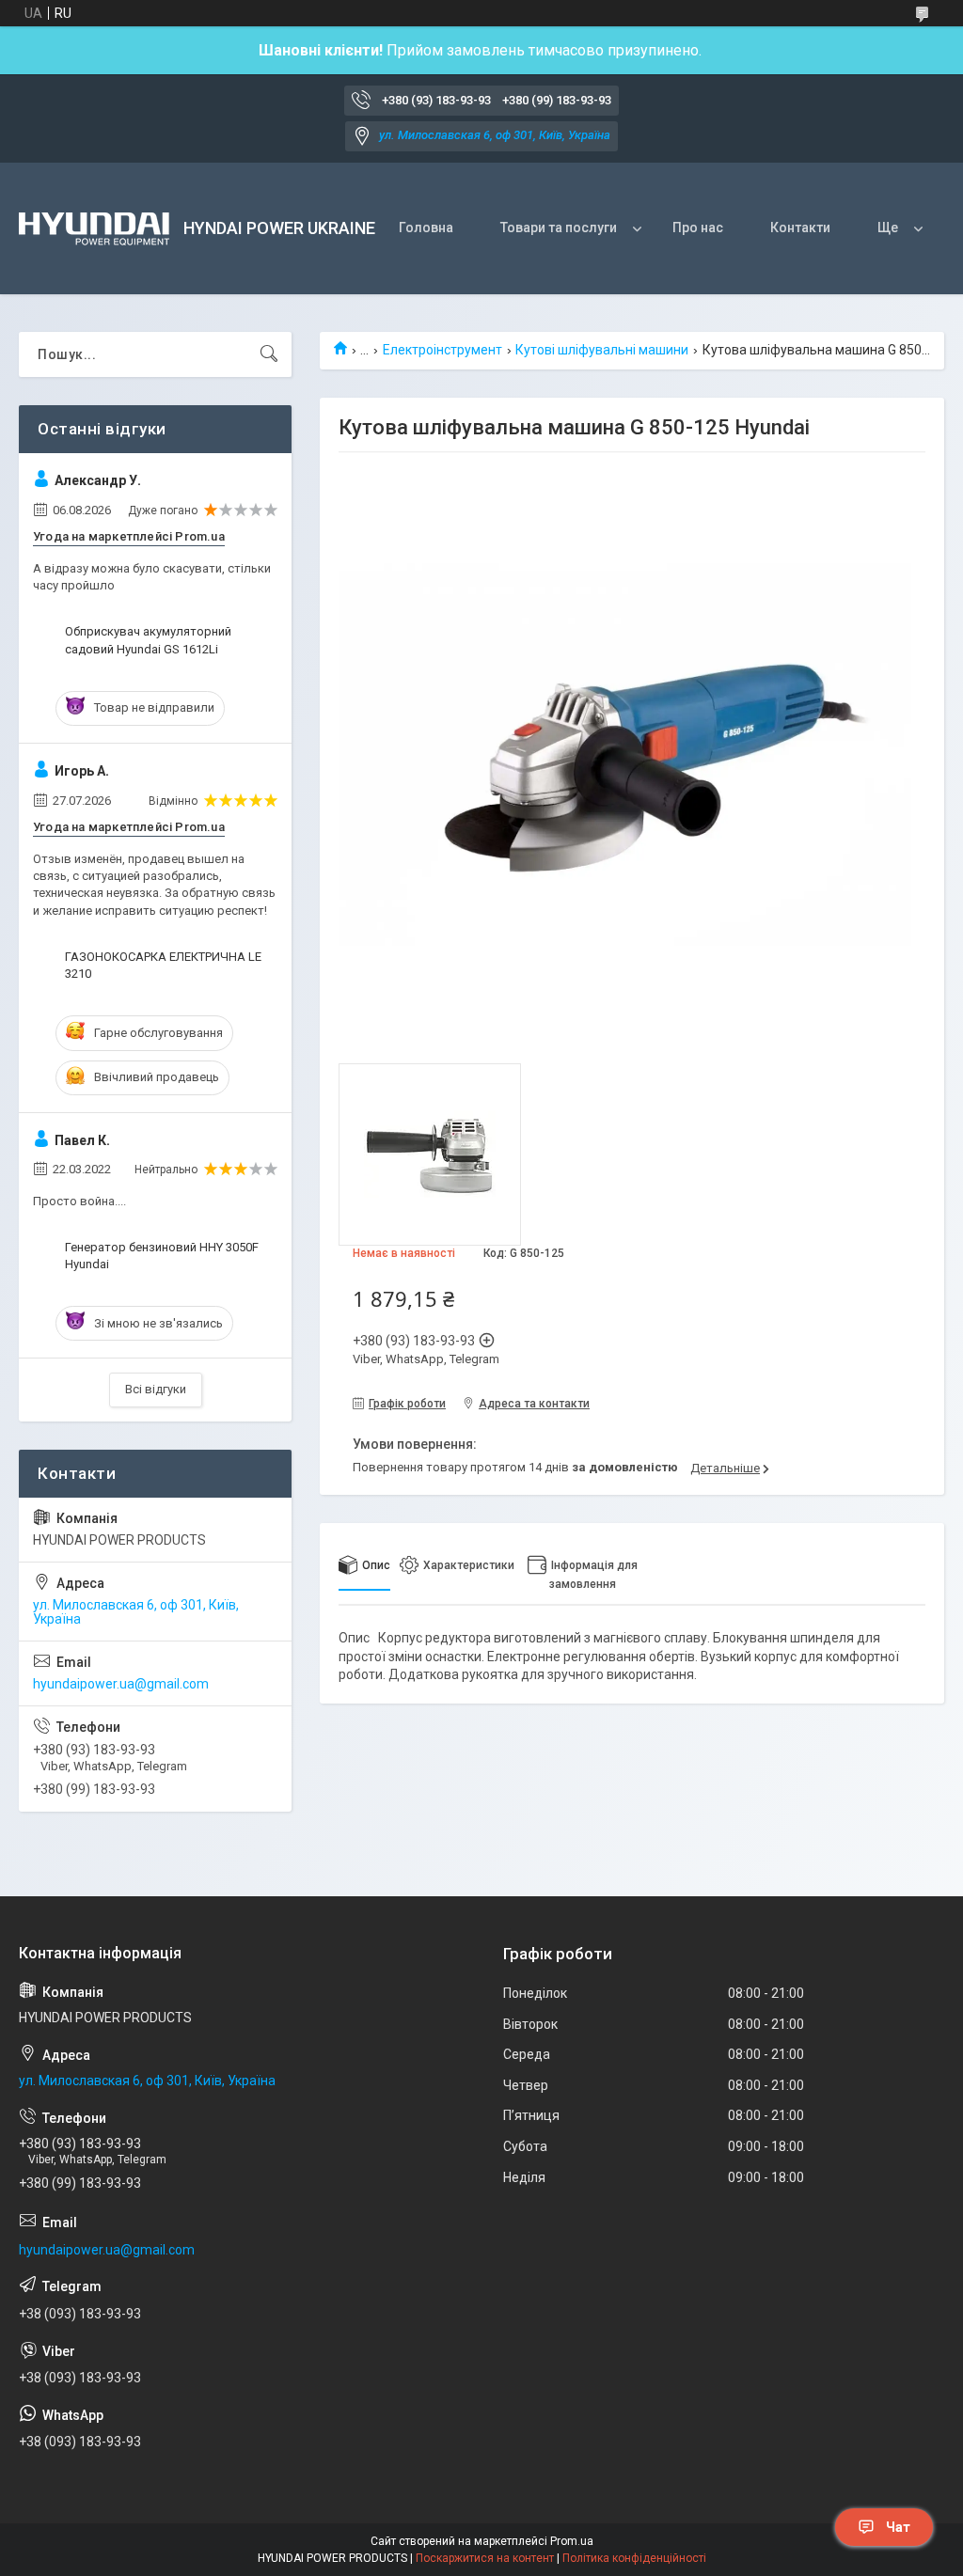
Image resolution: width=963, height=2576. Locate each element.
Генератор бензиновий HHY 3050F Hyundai (162, 1256)
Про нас (698, 228)
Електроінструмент (442, 350)
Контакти (800, 228)
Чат (898, 2527)
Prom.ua (572, 2541)
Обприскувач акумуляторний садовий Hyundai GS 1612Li (148, 640)
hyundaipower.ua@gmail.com (121, 1684)
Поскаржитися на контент (485, 2558)
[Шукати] (269, 354)
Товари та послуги (559, 228)
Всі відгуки (156, 1389)
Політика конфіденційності (634, 2558)
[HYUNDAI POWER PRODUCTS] (94, 229)
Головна (426, 228)
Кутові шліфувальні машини (602, 350)
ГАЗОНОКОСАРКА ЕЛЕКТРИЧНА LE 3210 (163, 965)
